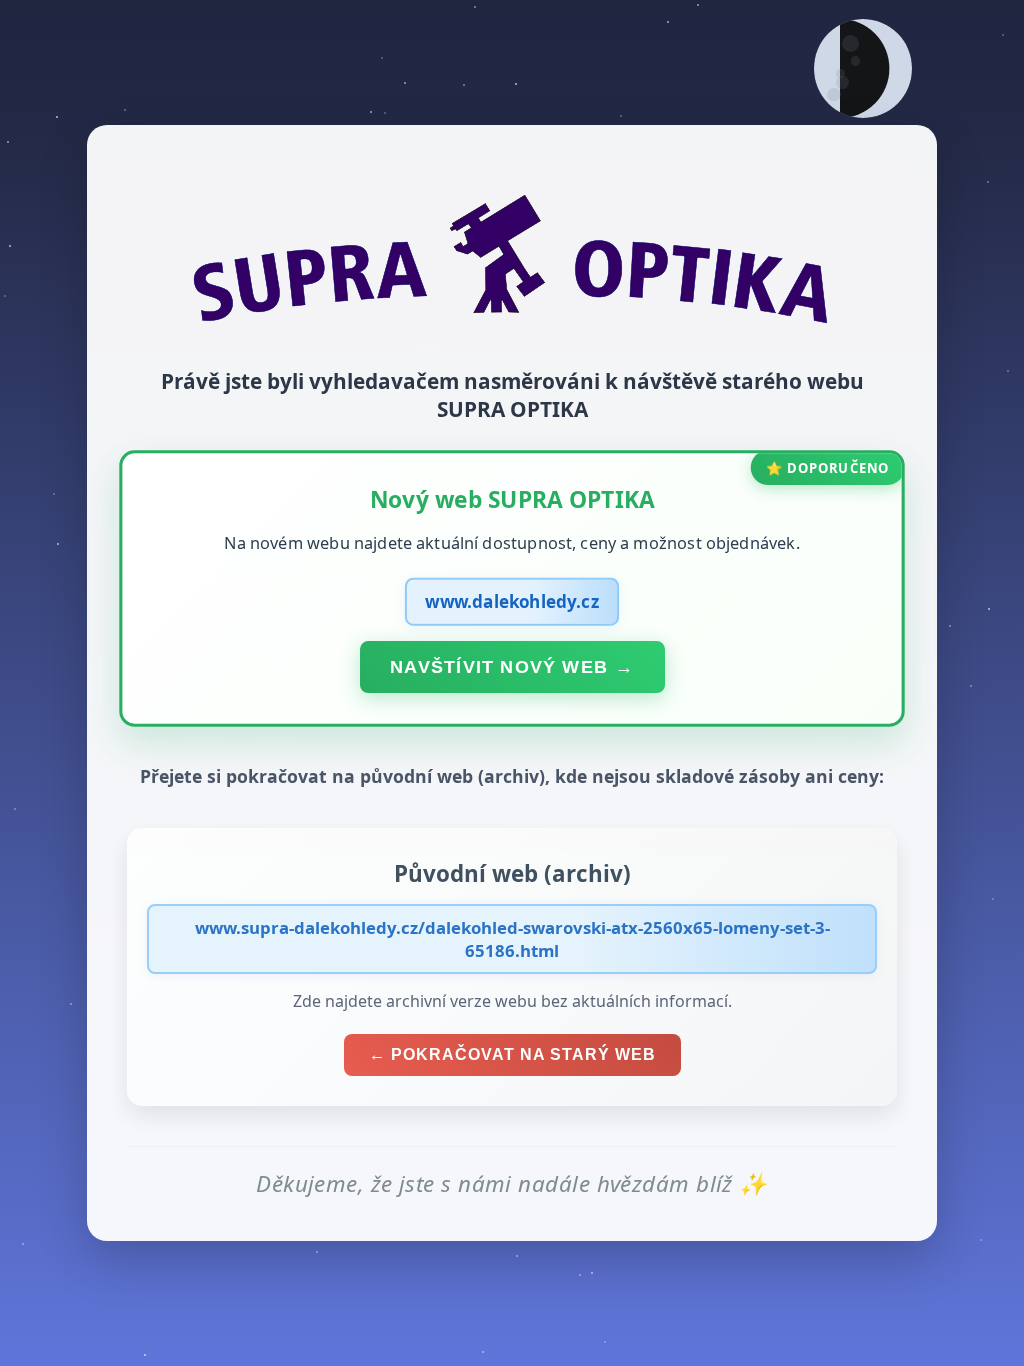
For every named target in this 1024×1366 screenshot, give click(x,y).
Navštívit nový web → (512, 666)
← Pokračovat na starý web (512, 1054)
